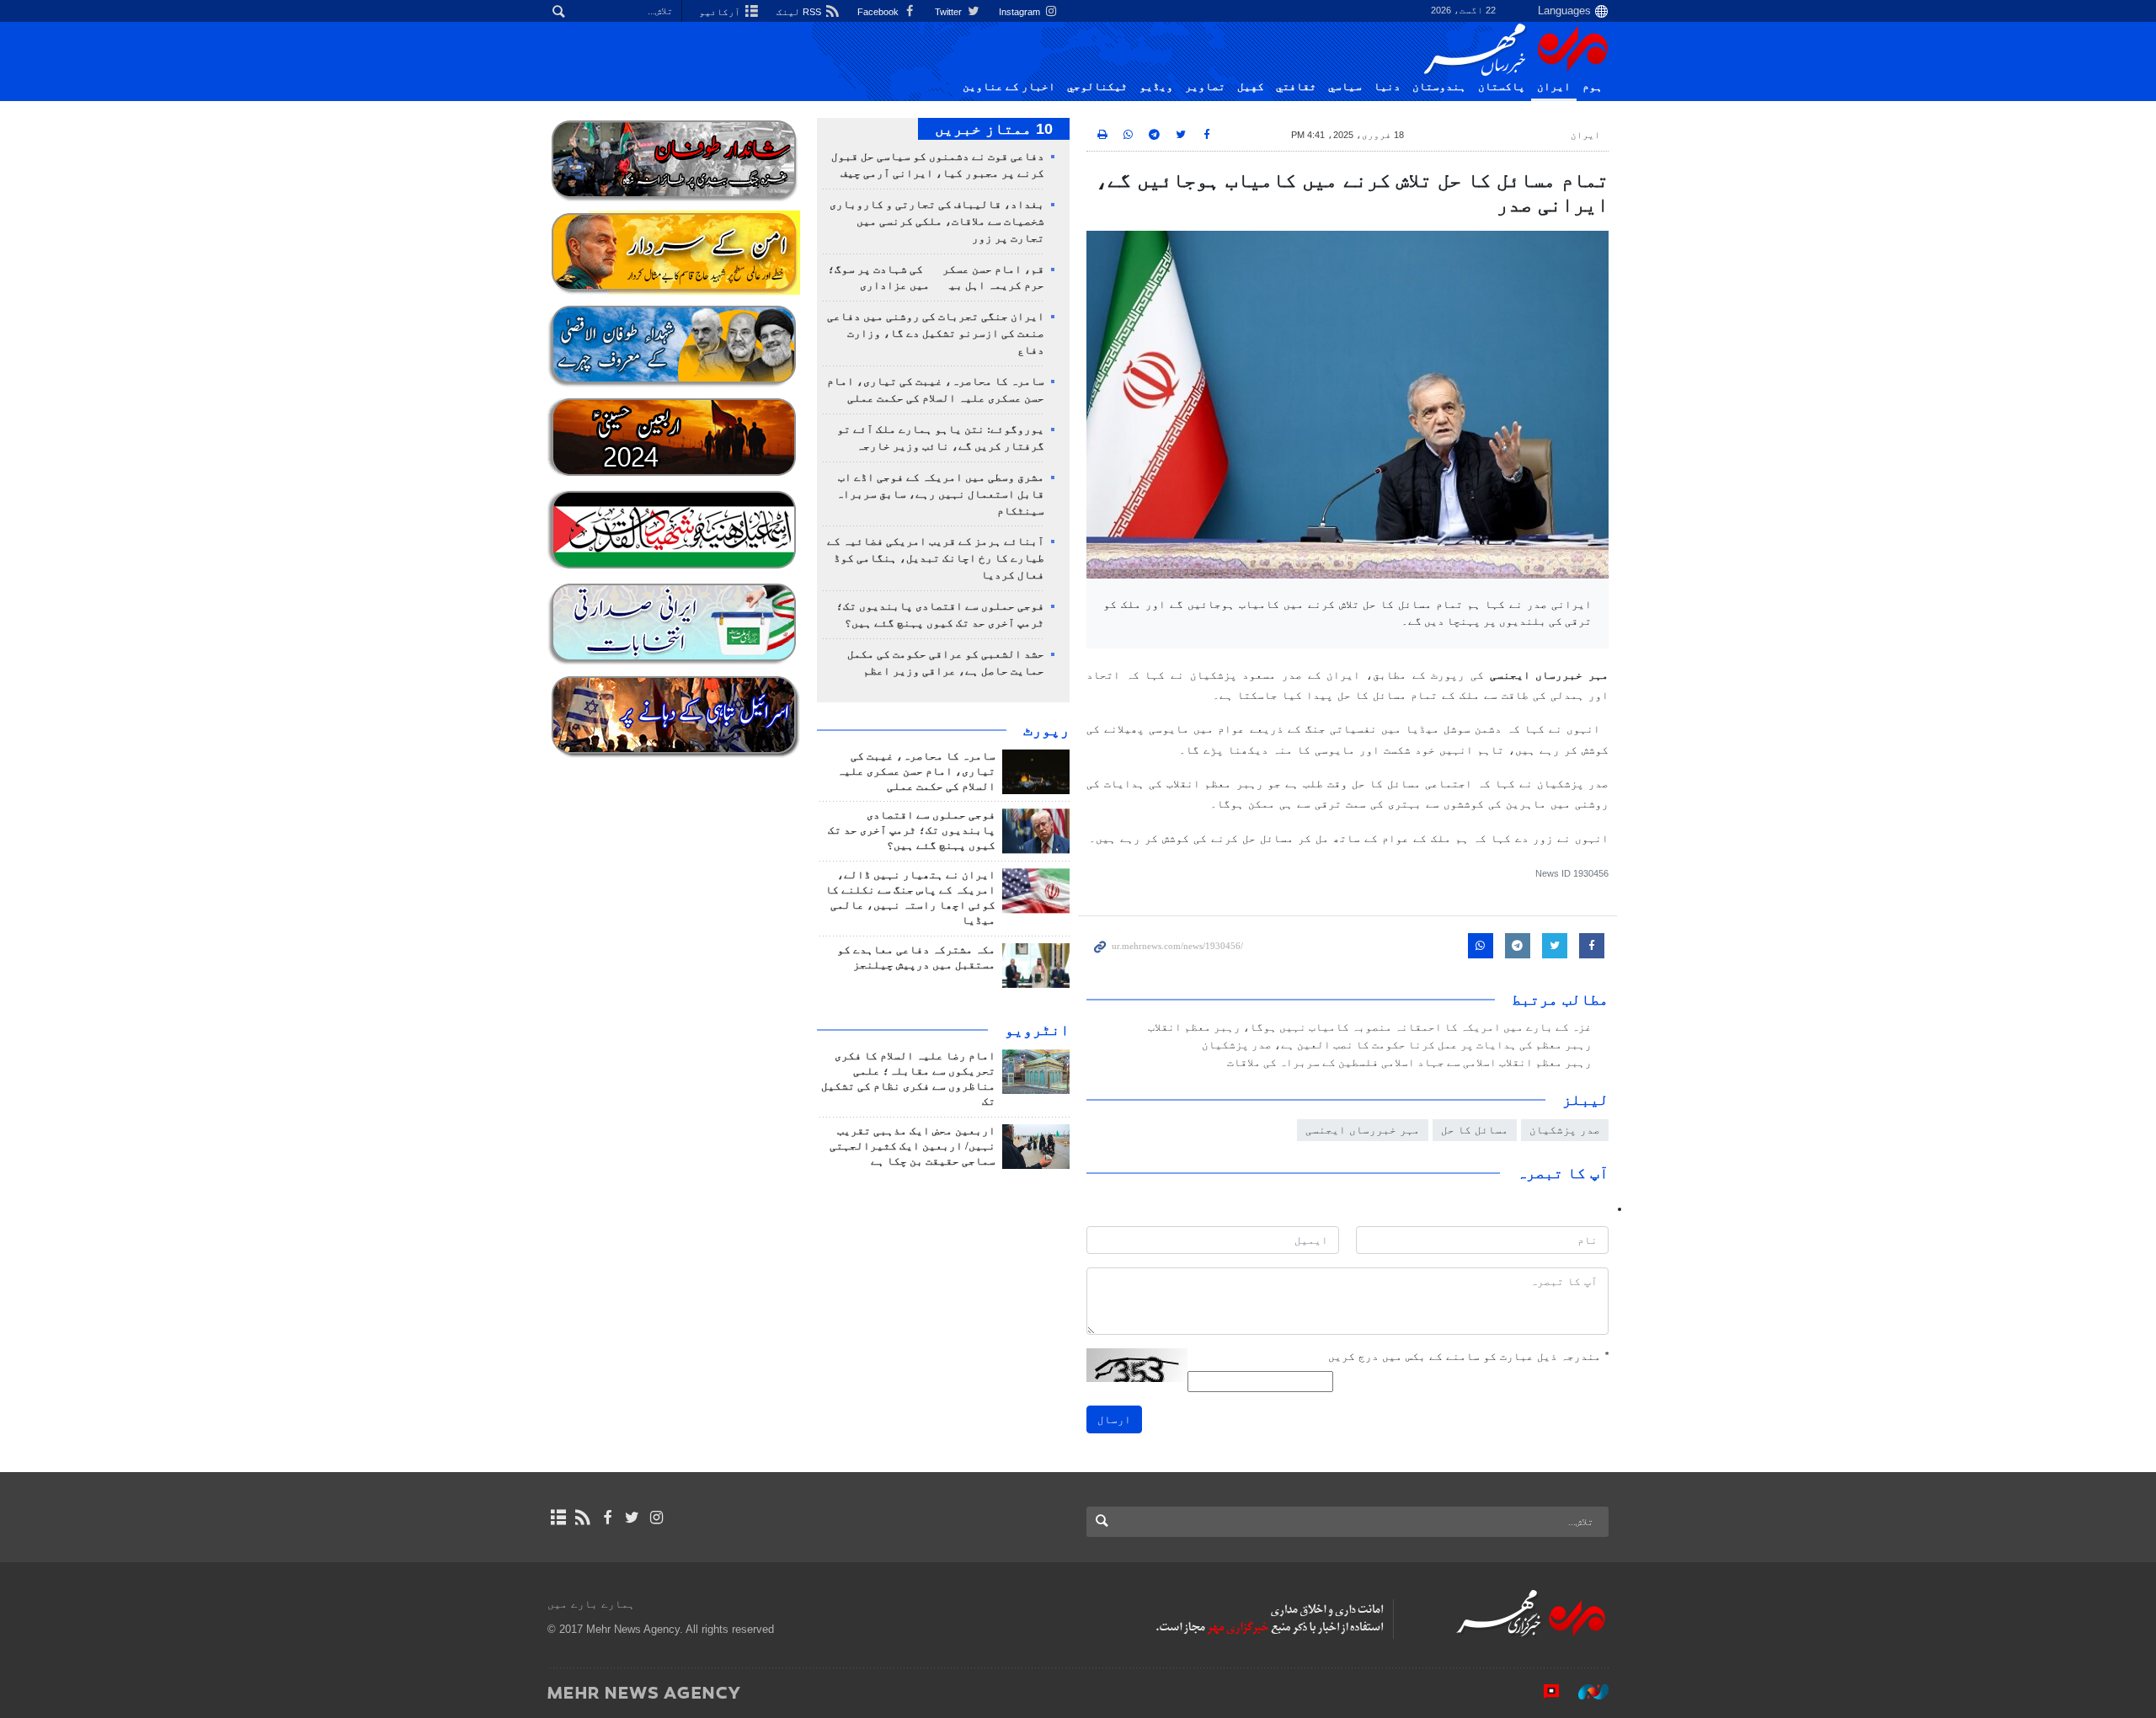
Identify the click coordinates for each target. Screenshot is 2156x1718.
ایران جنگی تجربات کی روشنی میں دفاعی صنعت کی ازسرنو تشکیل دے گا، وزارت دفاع (936, 333)
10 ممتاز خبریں (994, 129)
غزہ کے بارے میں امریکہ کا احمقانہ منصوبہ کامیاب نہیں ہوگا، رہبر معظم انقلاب (1370, 1027)
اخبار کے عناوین (1009, 87)
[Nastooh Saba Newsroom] (1585, 1692)
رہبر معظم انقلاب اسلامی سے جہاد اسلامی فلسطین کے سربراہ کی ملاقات (1409, 1063)
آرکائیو (721, 12)
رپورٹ (1046, 730)
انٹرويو (1037, 1030)
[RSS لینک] (582, 1518)
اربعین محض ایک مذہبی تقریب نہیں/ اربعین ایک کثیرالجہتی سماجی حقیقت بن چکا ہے (913, 1146)
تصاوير (1205, 87)
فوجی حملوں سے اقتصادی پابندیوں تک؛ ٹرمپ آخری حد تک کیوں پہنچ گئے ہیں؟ (912, 830)
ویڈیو (1156, 87)
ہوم (1593, 87)
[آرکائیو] (558, 1518)
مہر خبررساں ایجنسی (1363, 1130)
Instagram (1021, 12)
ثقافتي (1296, 87)
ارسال (1114, 1419)
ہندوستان (1439, 87)
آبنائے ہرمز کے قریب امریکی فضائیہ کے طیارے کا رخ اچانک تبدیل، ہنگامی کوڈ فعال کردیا (936, 558)
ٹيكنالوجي (1097, 87)
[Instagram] (656, 1518)
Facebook (879, 12)
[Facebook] (607, 1518)
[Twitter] (632, 1518)
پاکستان (1502, 87)
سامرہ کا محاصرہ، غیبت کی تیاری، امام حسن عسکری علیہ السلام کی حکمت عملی (916, 771)
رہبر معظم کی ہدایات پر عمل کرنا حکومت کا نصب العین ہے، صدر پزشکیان (1397, 1045)
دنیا (1387, 87)
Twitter (950, 12)
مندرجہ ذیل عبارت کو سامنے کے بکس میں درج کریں (1468, 1356)
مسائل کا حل (1475, 1130)
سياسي (1345, 87)
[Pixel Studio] (1543, 1692)
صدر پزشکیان (1565, 1130)
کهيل (1251, 87)
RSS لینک (800, 12)
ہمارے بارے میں (591, 1604)
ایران (1554, 87)
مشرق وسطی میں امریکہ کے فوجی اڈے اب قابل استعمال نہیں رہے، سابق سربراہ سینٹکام (940, 494)
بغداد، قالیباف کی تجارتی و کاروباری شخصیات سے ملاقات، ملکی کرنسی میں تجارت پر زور (937, 221)
